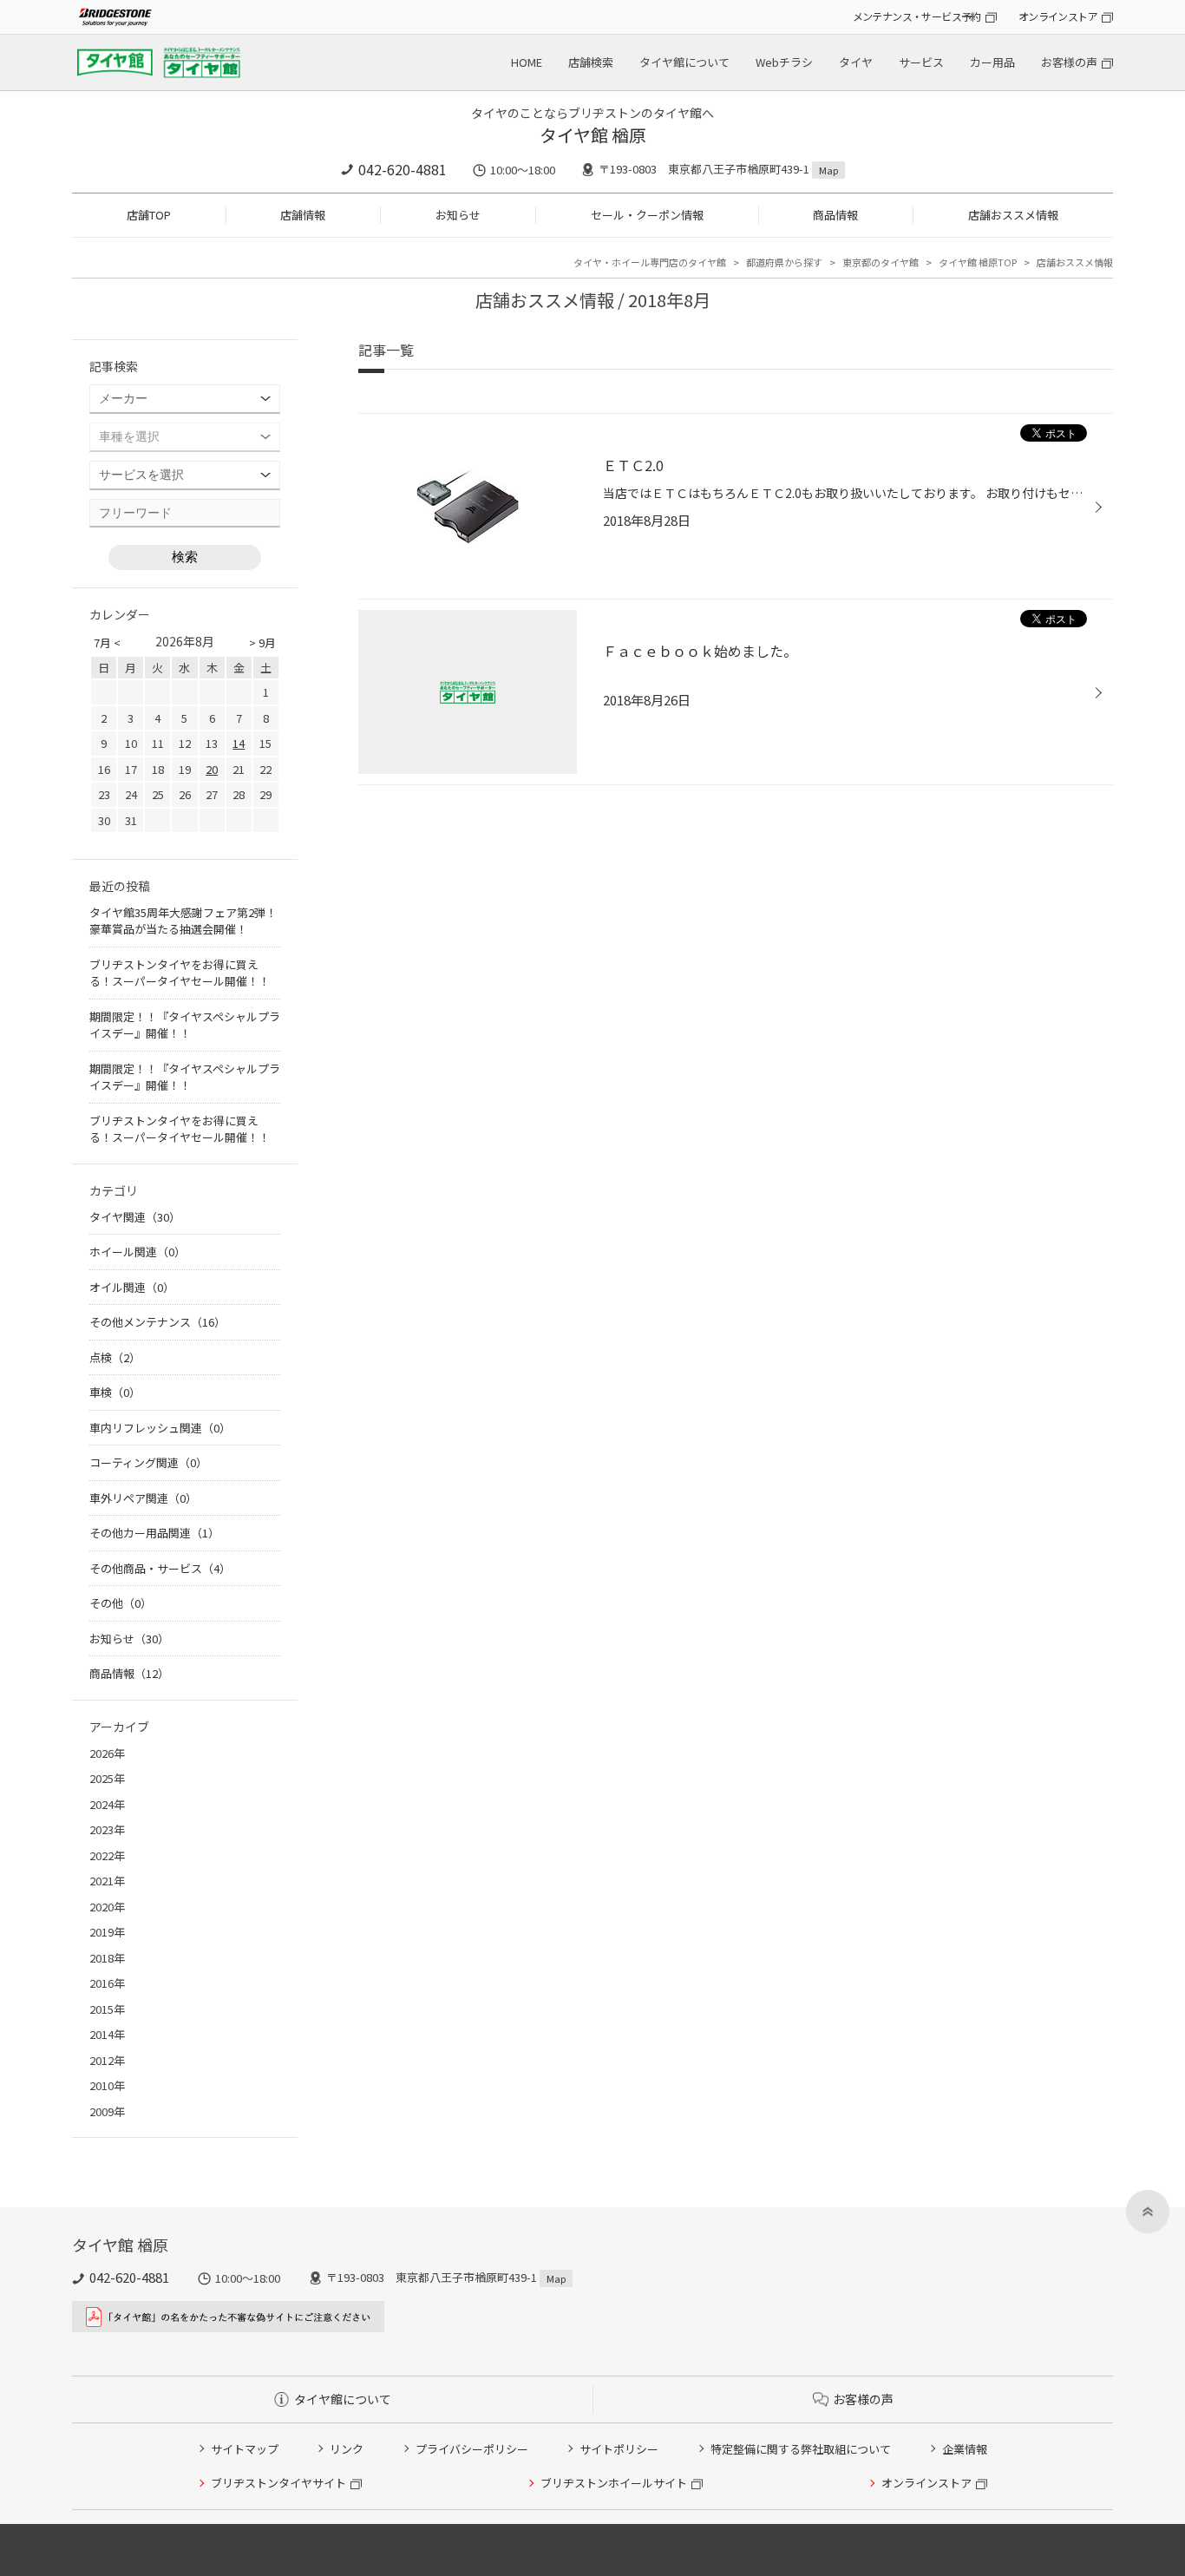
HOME (527, 62)
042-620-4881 (403, 169)
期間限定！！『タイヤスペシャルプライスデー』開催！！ (185, 1025)
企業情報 (965, 2449)
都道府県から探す (784, 262)
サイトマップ (245, 2449)
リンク (347, 2449)
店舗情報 (303, 215)
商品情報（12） (129, 1673)
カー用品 (992, 62)
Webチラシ (784, 62)
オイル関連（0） (132, 1287)
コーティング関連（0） (148, 1462)
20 (212, 769)
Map (828, 170)
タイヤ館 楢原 (593, 135)
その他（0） (121, 1603)
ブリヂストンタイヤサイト (278, 2483)
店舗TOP (149, 215)
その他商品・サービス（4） (160, 1568)
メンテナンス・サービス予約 (917, 16)
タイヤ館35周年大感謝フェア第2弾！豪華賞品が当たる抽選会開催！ (183, 921)
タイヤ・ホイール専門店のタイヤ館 (650, 262)
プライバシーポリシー (472, 2449)
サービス (921, 62)
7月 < (107, 642)
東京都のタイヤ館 (881, 262)
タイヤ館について (684, 62)
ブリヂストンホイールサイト (614, 2483)
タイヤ (856, 62)
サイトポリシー (619, 2449)
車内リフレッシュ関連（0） (160, 1428)
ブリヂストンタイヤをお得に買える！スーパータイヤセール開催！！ (180, 973)
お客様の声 (1069, 62)
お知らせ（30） (129, 1639)
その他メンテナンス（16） (157, 1322)
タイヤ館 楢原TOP (978, 262)
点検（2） (115, 1357)
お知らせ (458, 215)
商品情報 (835, 215)
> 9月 (262, 642)
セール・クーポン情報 (647, 215)
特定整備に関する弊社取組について (801, 2449)
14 (239, 743)
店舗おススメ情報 (1013, 215)
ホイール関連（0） (137, 1252)
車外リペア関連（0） (143, 1498)
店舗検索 (591, 62)
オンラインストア (1058, 16)
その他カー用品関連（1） (154, 1533)
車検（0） (115, 1392)
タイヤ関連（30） (135, 1217)
